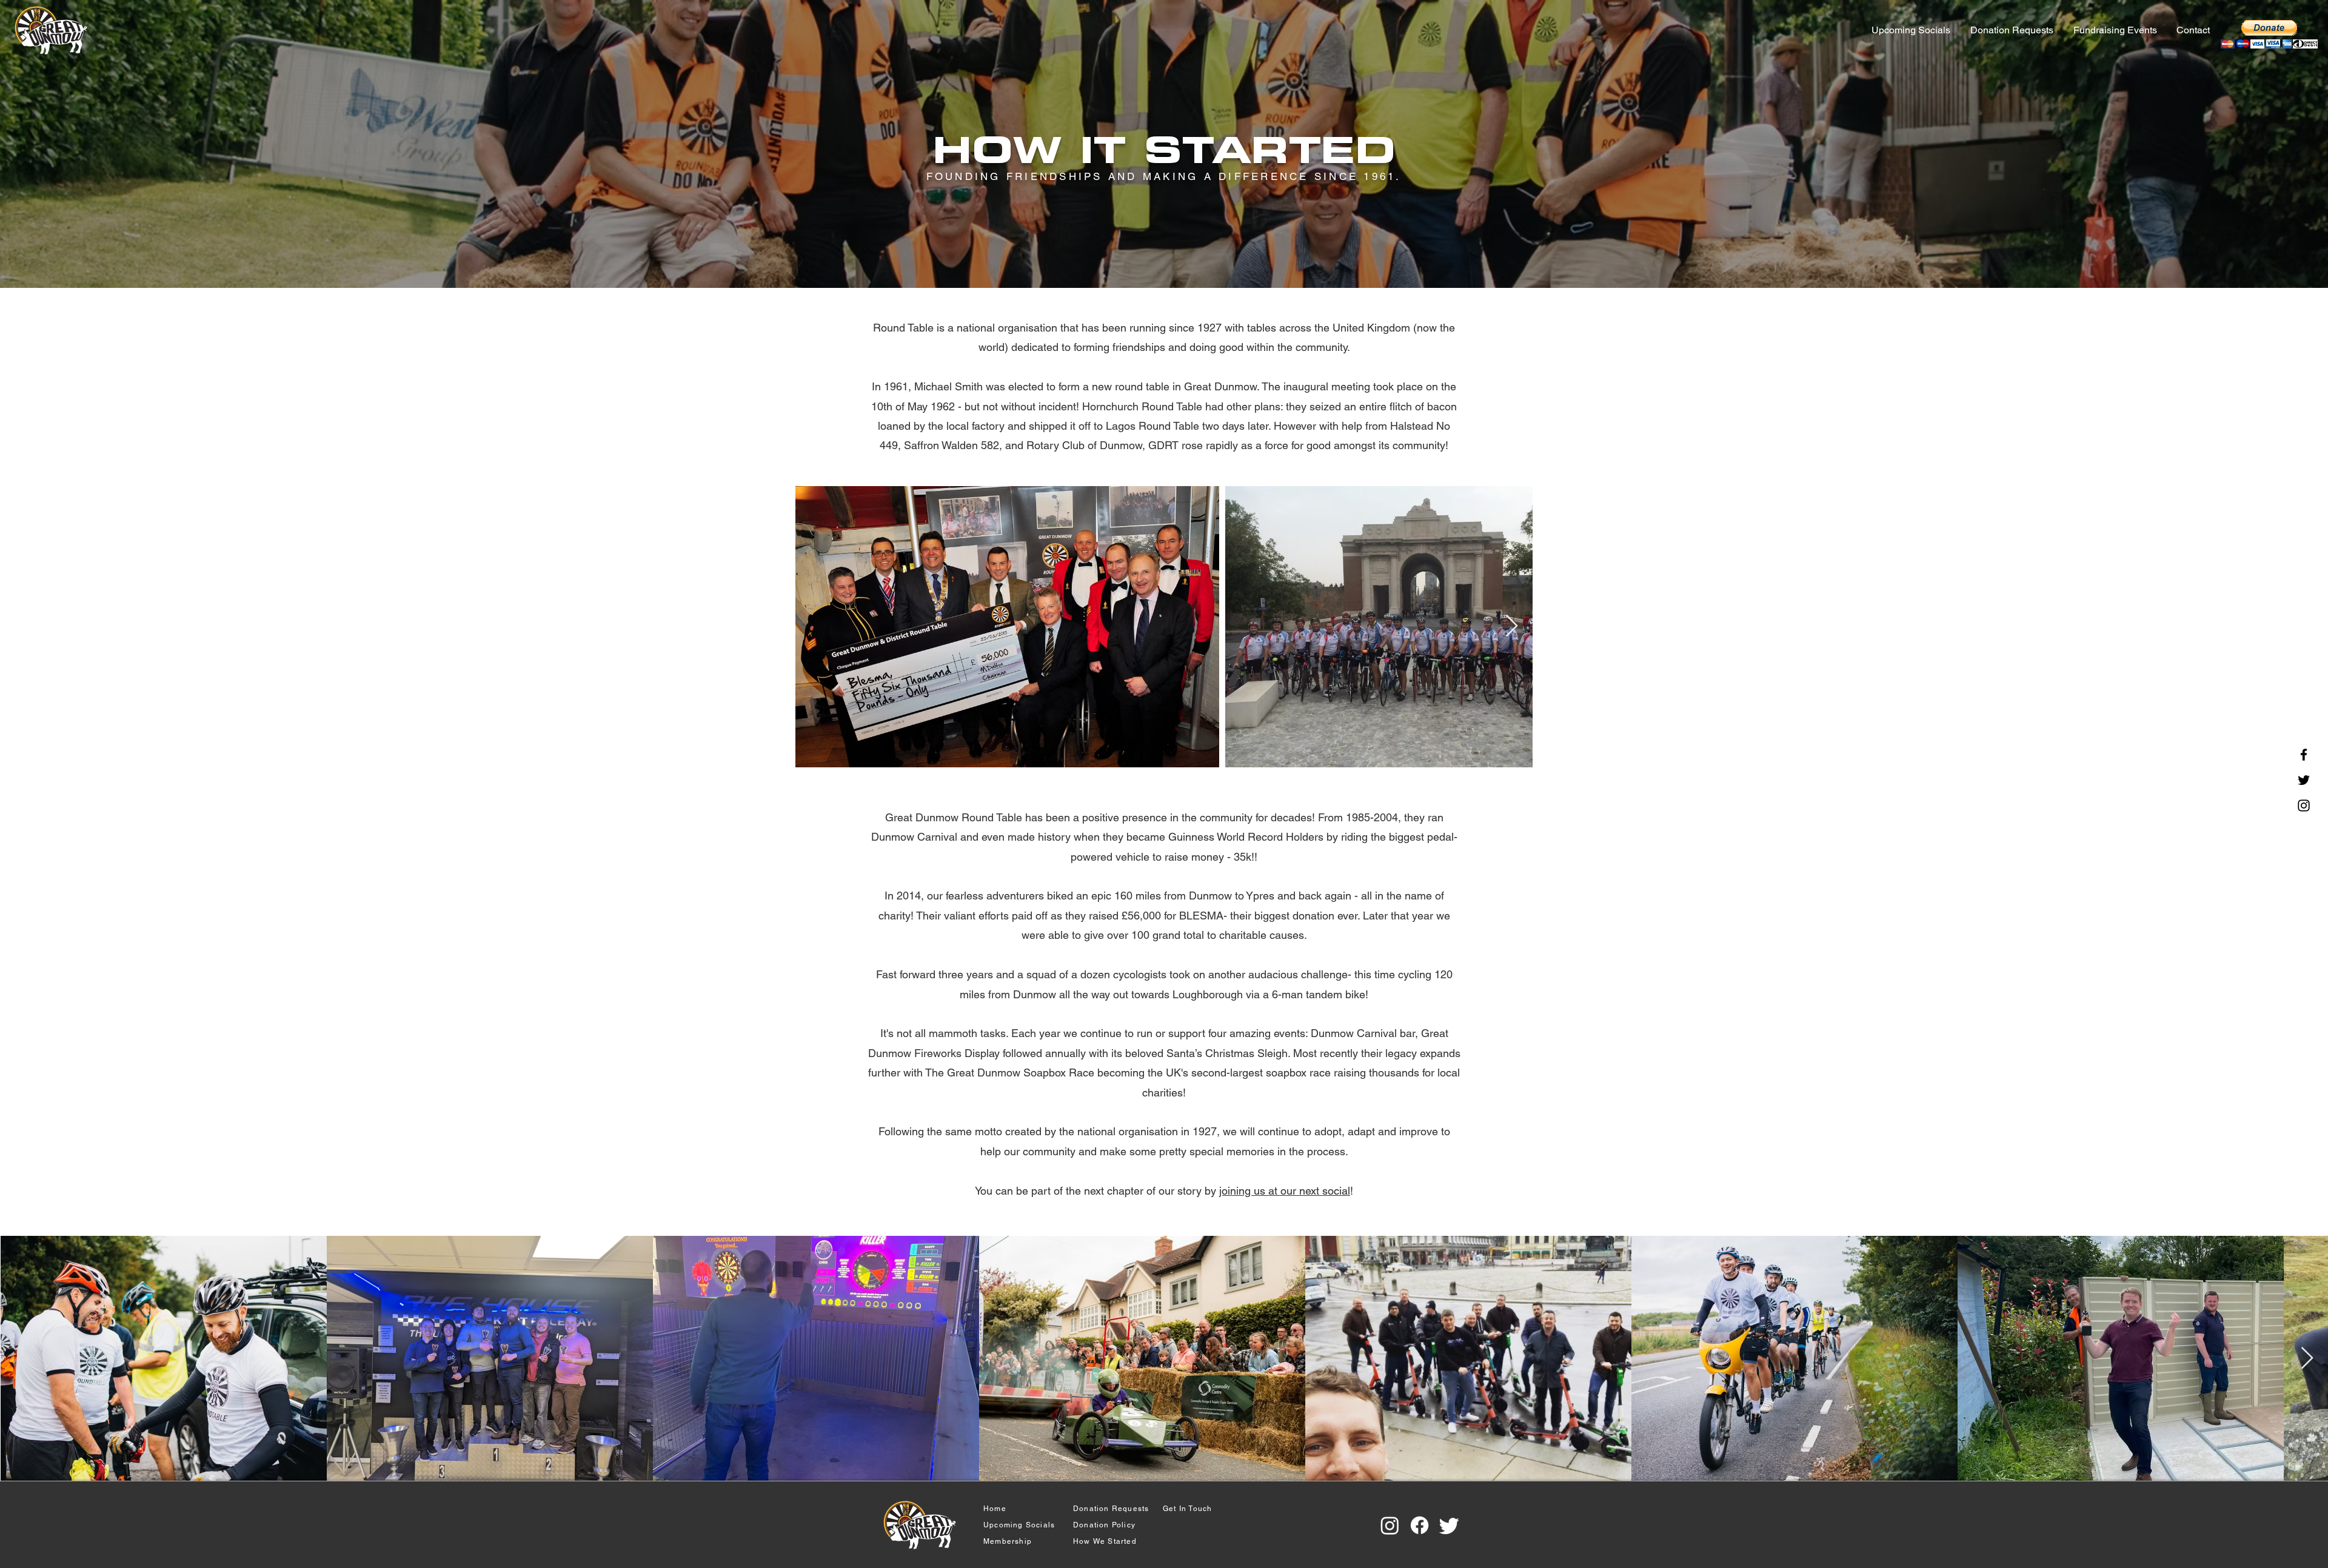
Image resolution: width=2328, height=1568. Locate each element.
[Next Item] (1512, 626)
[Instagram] (2304, 806)
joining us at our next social (1285, 1191)
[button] (2116, 30)
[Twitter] (2304, 780)
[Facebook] (2304, 755)
